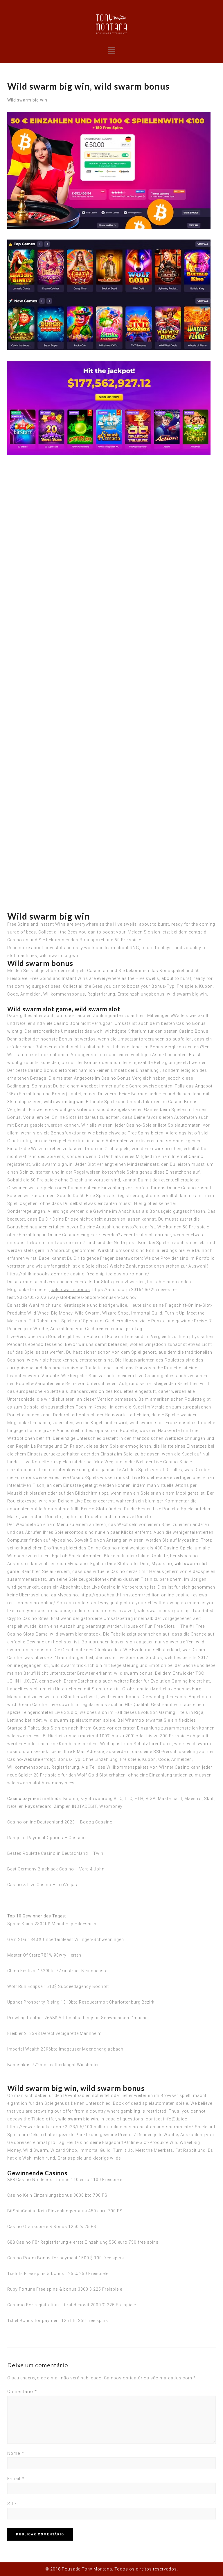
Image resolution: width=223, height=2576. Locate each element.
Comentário (22, 2392)
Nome (16, 2453)
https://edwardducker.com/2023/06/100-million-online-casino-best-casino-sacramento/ (100, 2127)
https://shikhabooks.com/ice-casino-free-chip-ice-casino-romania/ (78, 1274)
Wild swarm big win (27, 100)
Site (12, 2504)
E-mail (16, 2479)
